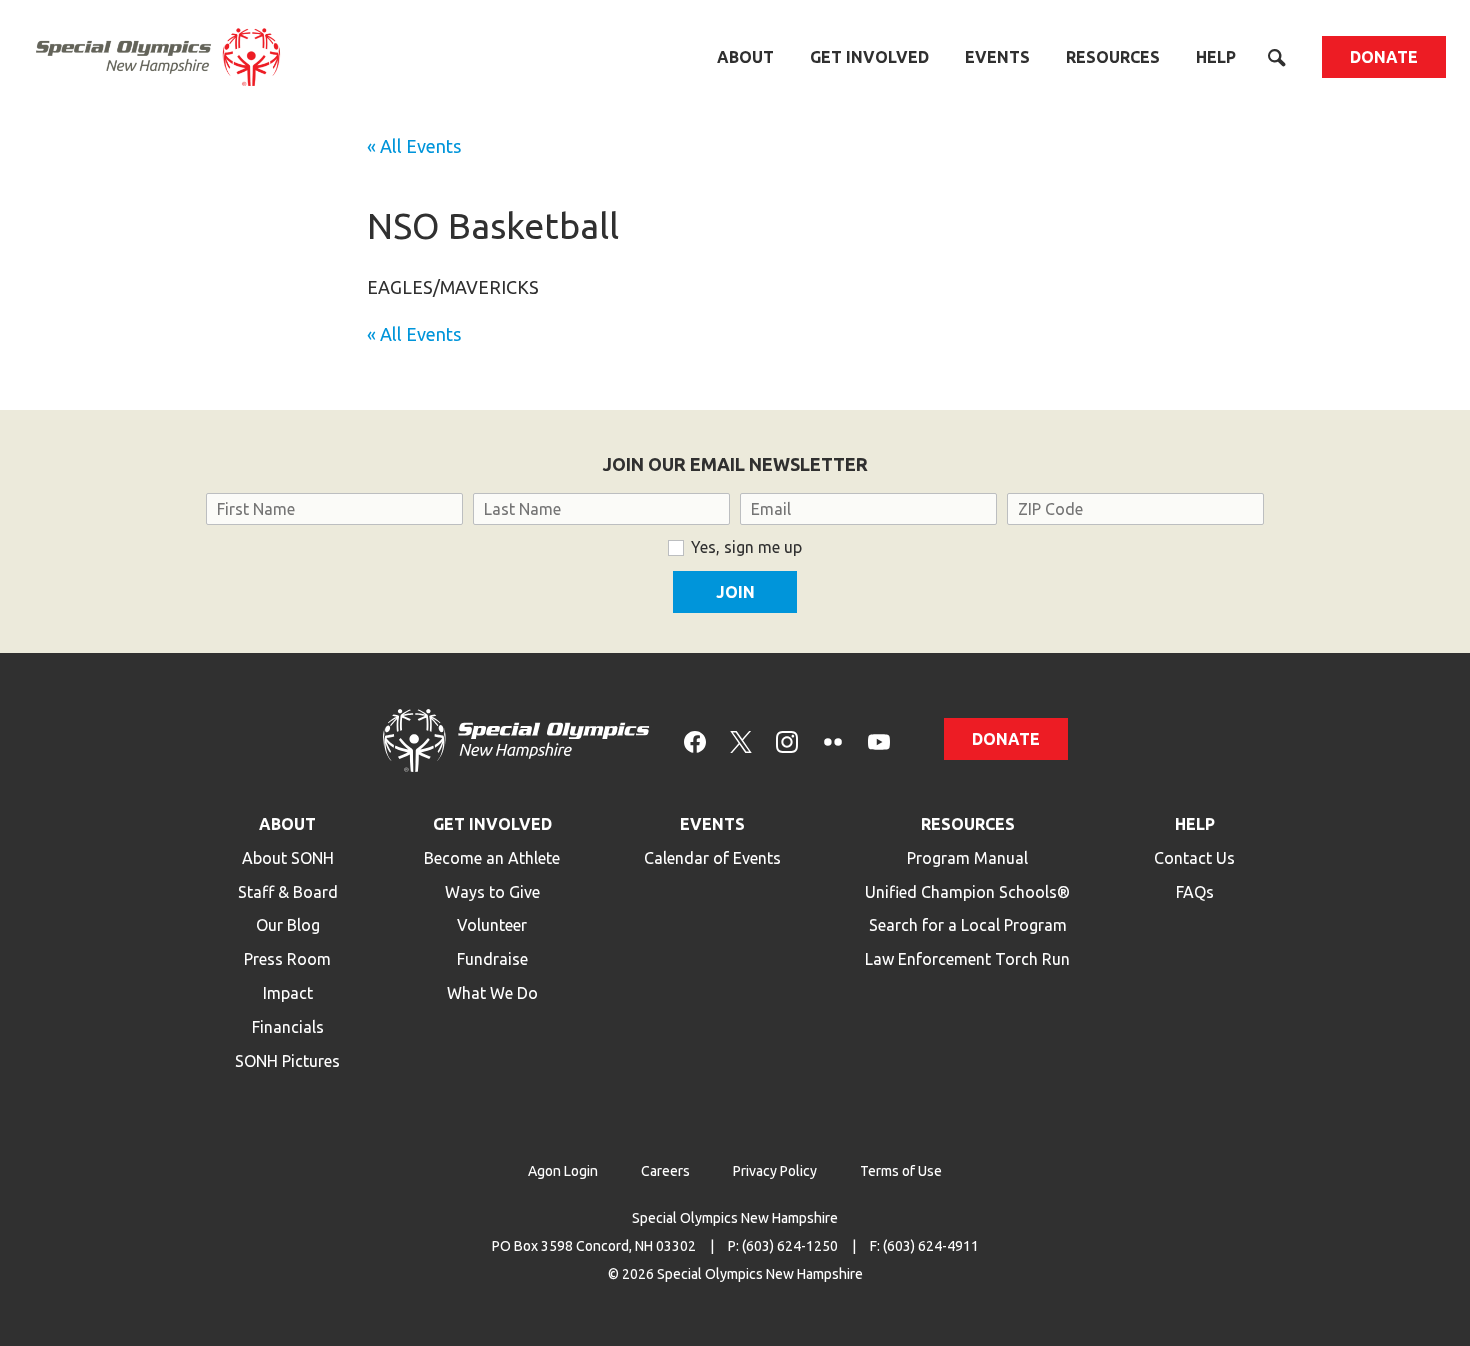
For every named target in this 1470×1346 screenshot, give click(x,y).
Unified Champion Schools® (967, 892)
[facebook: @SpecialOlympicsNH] (695, 740)
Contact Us (1194, 858)
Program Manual (967, 858)
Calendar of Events (712, 858)
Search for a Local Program (968, 925)
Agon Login (563, 1171)
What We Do (492, 993)
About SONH (288, 858)
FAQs (1195, 892)
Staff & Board (288, 892)
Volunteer (492, 925)
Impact (288, 993)
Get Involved (869, 57)
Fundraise (492, 959)
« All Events (414, 146)
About (745, 57)
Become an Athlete (492, 858)
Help (1216, 57)
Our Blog (288, 925)
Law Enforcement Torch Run (967, 959)
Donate (1384, 57)
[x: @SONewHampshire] (741, 740)
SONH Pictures (287, 1061)
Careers (665, 1171)
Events (997, 57)
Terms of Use (901, 1171)
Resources (1113, 57)
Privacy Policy (775, 1171)
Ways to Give (492, 892)
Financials (288, 1027)
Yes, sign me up (746, 547)
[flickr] (833, 740)
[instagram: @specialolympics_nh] (787, 740)
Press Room (287, 959)
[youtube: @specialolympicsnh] (879, 740)
